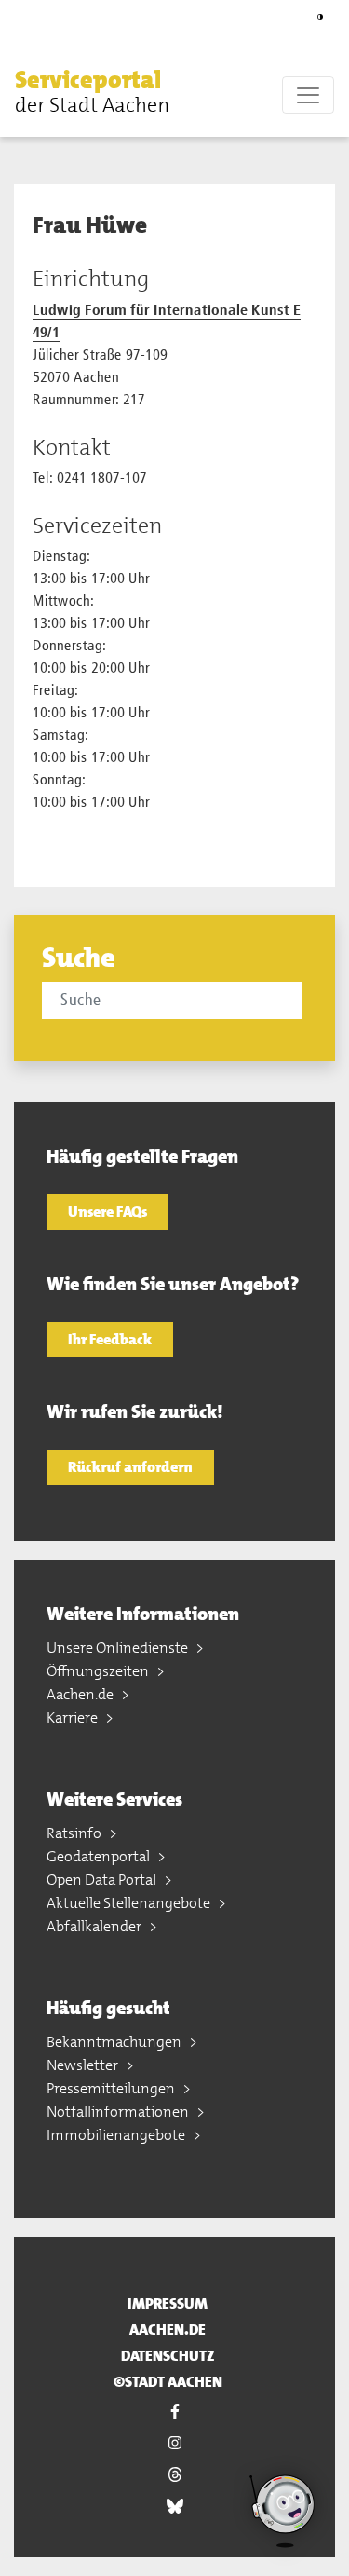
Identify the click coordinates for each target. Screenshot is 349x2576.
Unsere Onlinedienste (119, 1648)
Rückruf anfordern (130, 1467)
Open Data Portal (103, 1880)
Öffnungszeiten (99, 1671)
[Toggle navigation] (308, 95)
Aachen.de (81, 1694)
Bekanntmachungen (115, 2042)
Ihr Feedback (110, 1339)
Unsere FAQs (107, 1212)
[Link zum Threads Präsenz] (174, 2474)
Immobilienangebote (117, 2135)
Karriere (74, 1717)
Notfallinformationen (119, 2112)
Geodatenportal (100, 1856)
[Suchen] (305, 1000)
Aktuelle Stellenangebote (130, 1903)
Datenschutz (168, 2356)
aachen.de (168, 2330)
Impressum (168, 2303)
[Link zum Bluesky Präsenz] (174, 2506)
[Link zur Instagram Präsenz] (174, 2443)
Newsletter (84, 2065)
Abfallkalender (95, 1926)
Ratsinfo (75, 1833)
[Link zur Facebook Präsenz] (174, 2411)
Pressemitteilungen (112, 2088)
